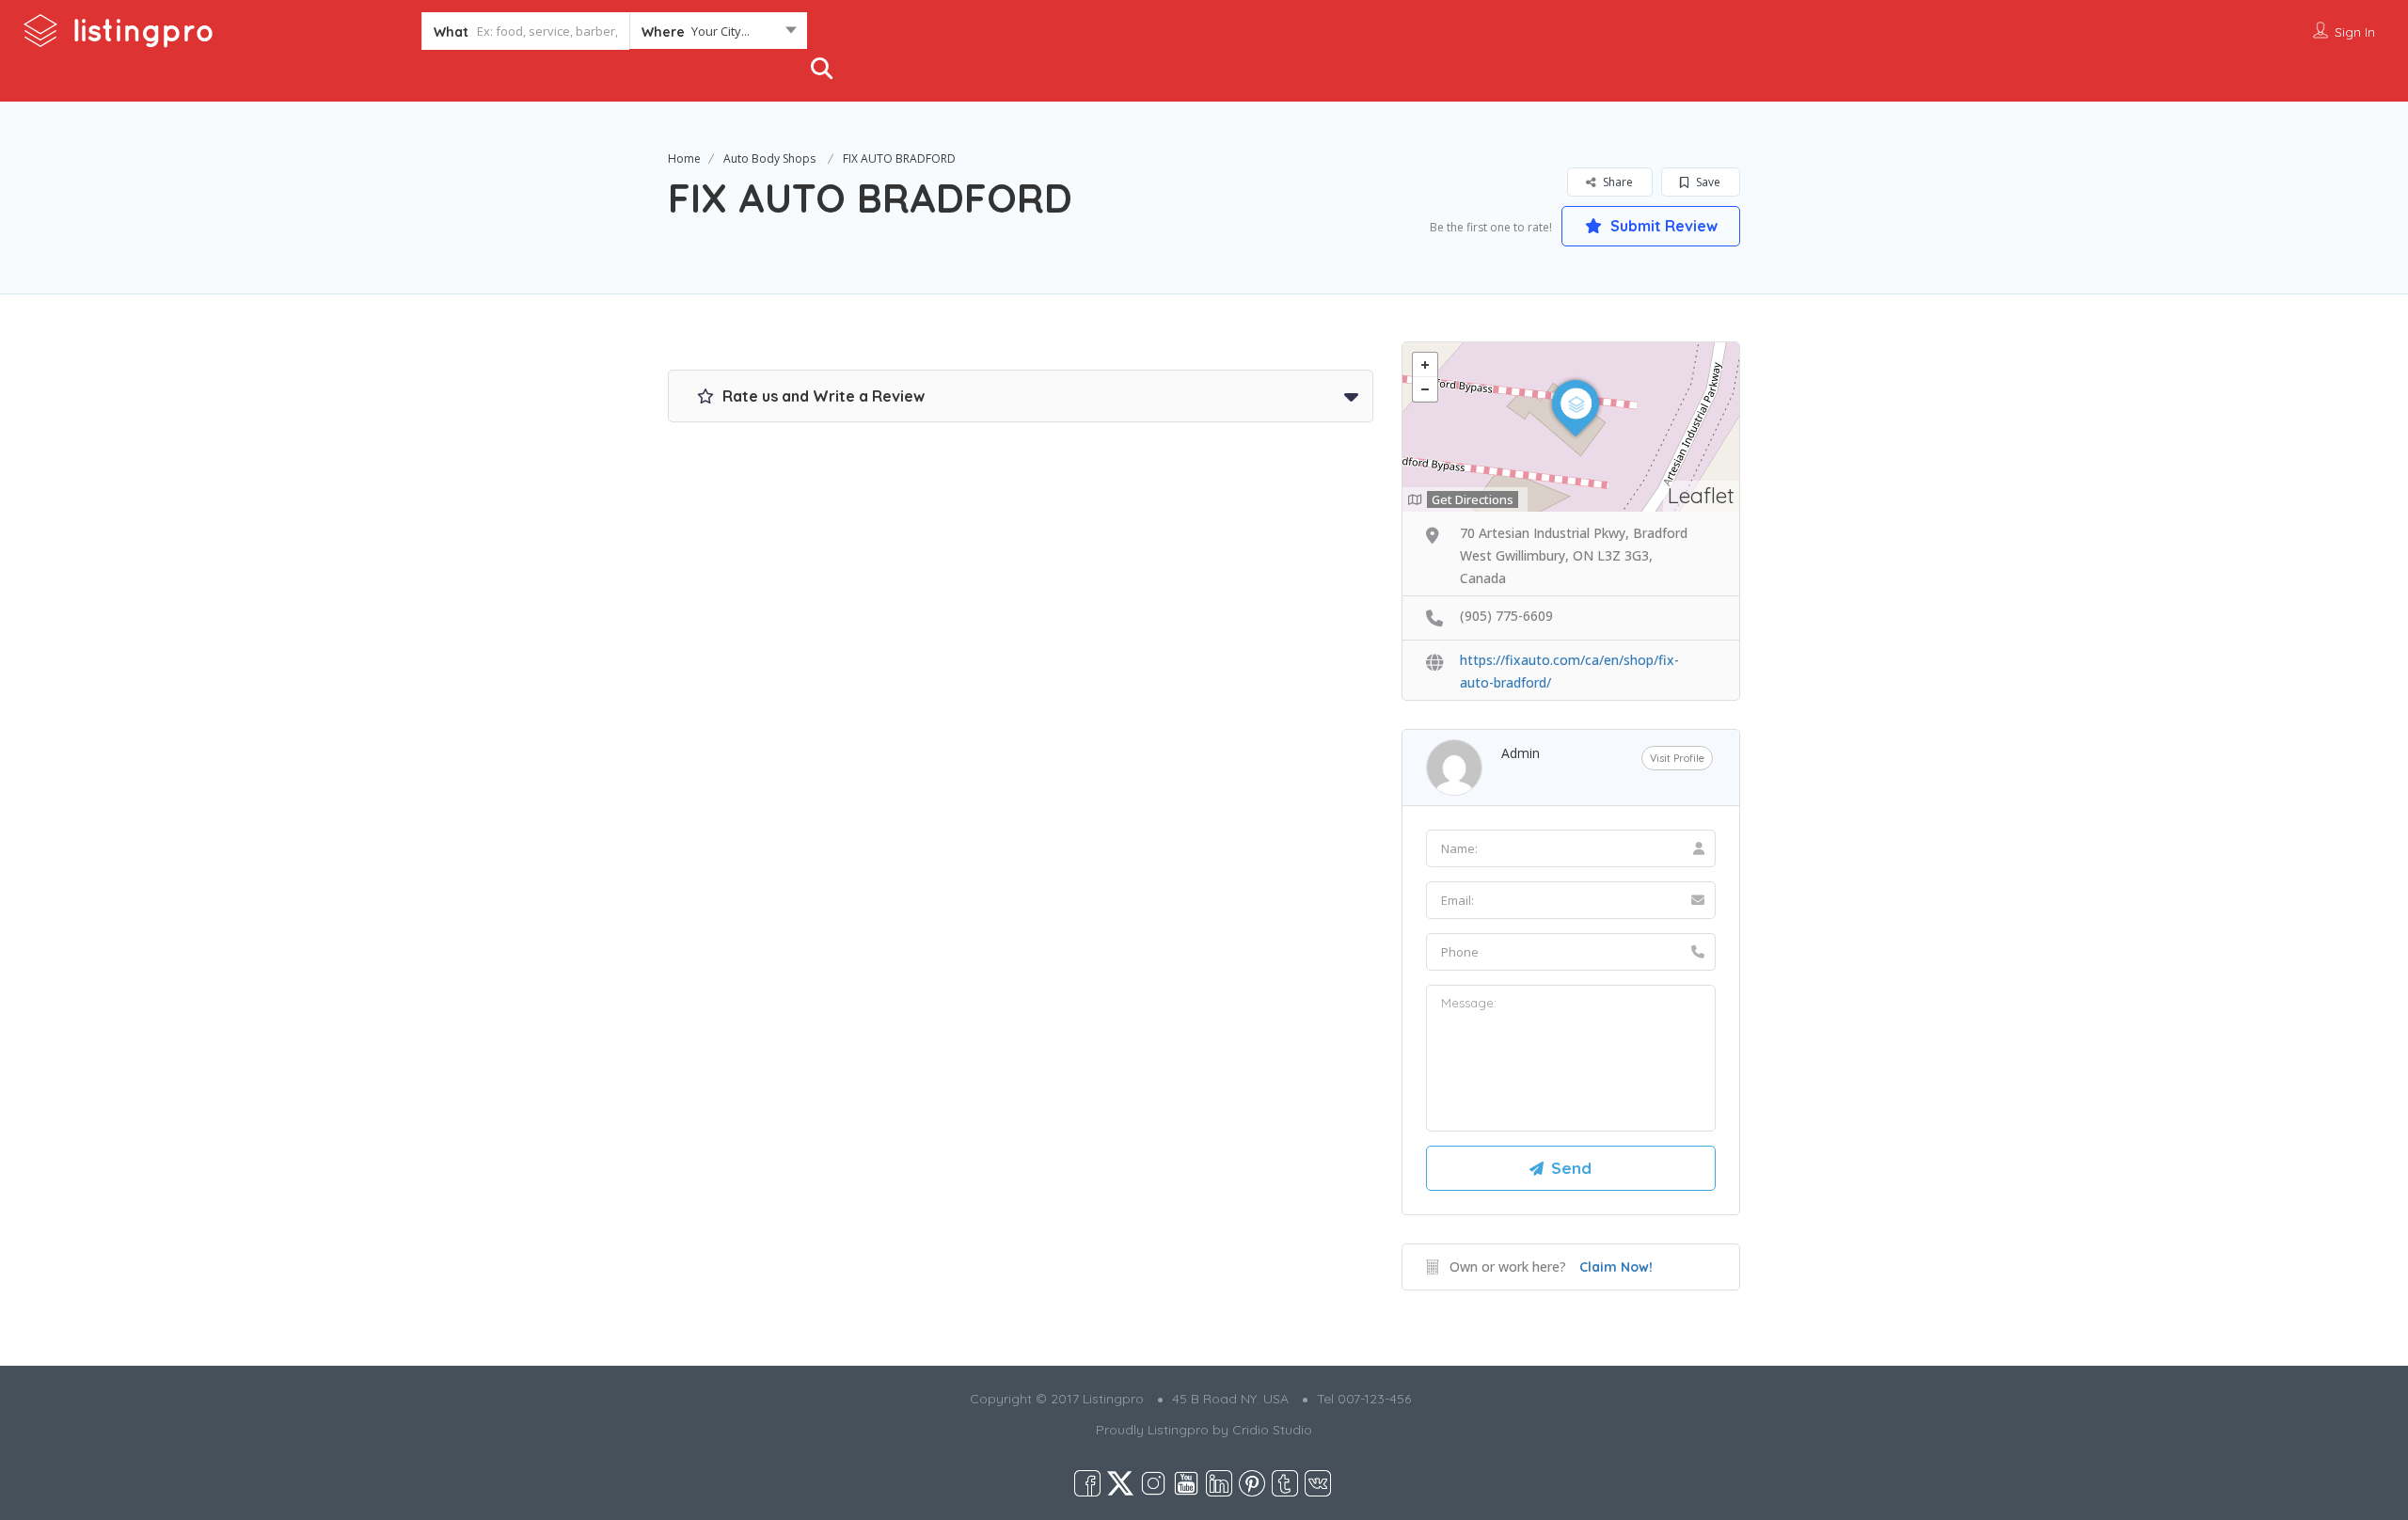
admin (1521, 753)
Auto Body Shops (769, 158)
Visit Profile (1677, 758)
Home (684, 158)
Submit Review (1662, 226)
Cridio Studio (1272, 1430)
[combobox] (718, 35)
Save (1707, 182)
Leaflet (1701, 495)
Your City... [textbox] (721, 31)
